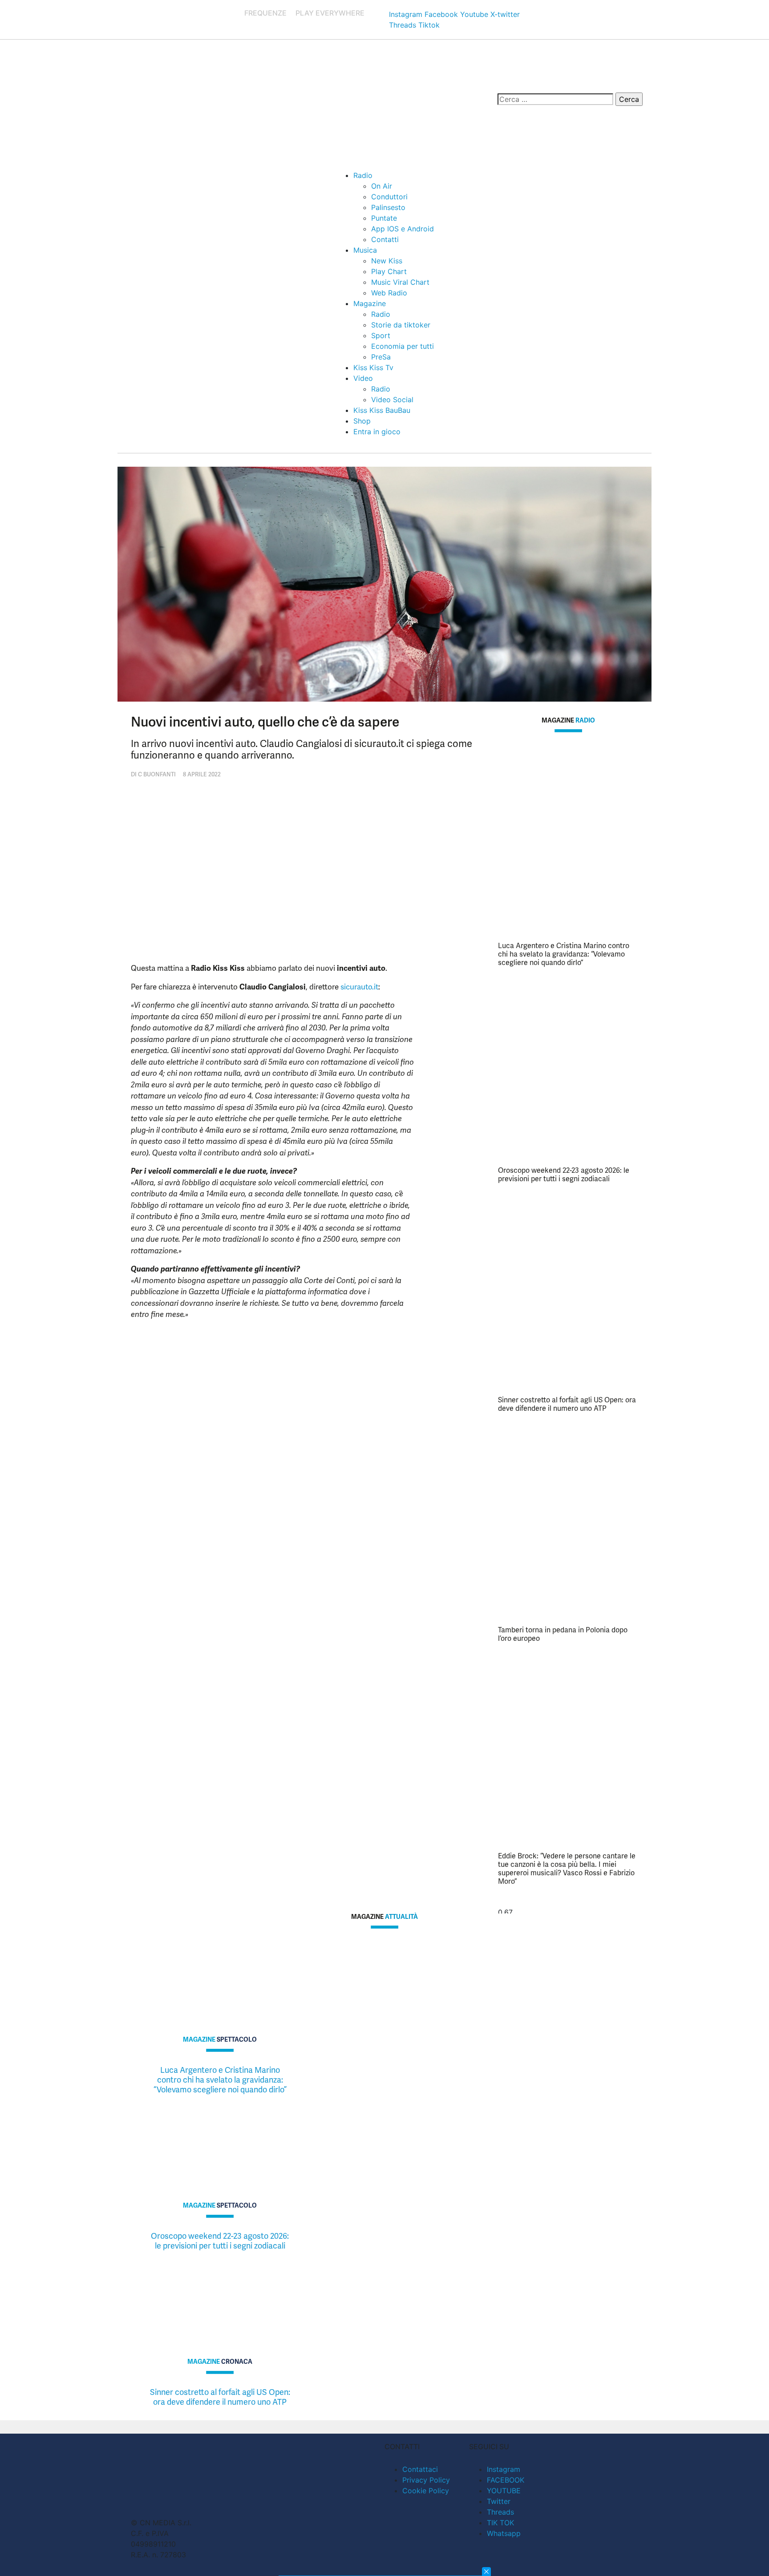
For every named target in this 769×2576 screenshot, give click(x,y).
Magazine (370, 303)
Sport (381, 335)
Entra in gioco (377, 432)
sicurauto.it (359, 987)
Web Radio (389, 293)
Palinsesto (388, 207)
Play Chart (389, 271)
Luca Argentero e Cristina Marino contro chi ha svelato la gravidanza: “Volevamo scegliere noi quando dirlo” (564, 954)
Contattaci (420, 2469)
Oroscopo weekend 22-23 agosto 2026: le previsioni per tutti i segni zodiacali (564, 1175)
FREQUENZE (265, 13)
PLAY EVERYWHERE (330, 13)
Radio (363, 175)
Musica (365, 250)
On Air (382, 186)
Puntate (384, 218)
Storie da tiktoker (401, 325)
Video (363, 378)
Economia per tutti (403, 346)
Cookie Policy (426, 2491)
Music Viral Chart (400, 282)
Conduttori (389, 197)
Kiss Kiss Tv (373, 367)
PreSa (381, 357)
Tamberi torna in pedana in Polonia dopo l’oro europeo (563, 1634)
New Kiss (387, 261)
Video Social (392, 400)
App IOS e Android (403, 229)
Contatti (385, 239)
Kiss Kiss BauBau (382, 410)
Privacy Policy (426, 2480)
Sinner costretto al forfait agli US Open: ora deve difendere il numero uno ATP (567, 1404)
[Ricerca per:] (555, 99)
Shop (362, 421)
